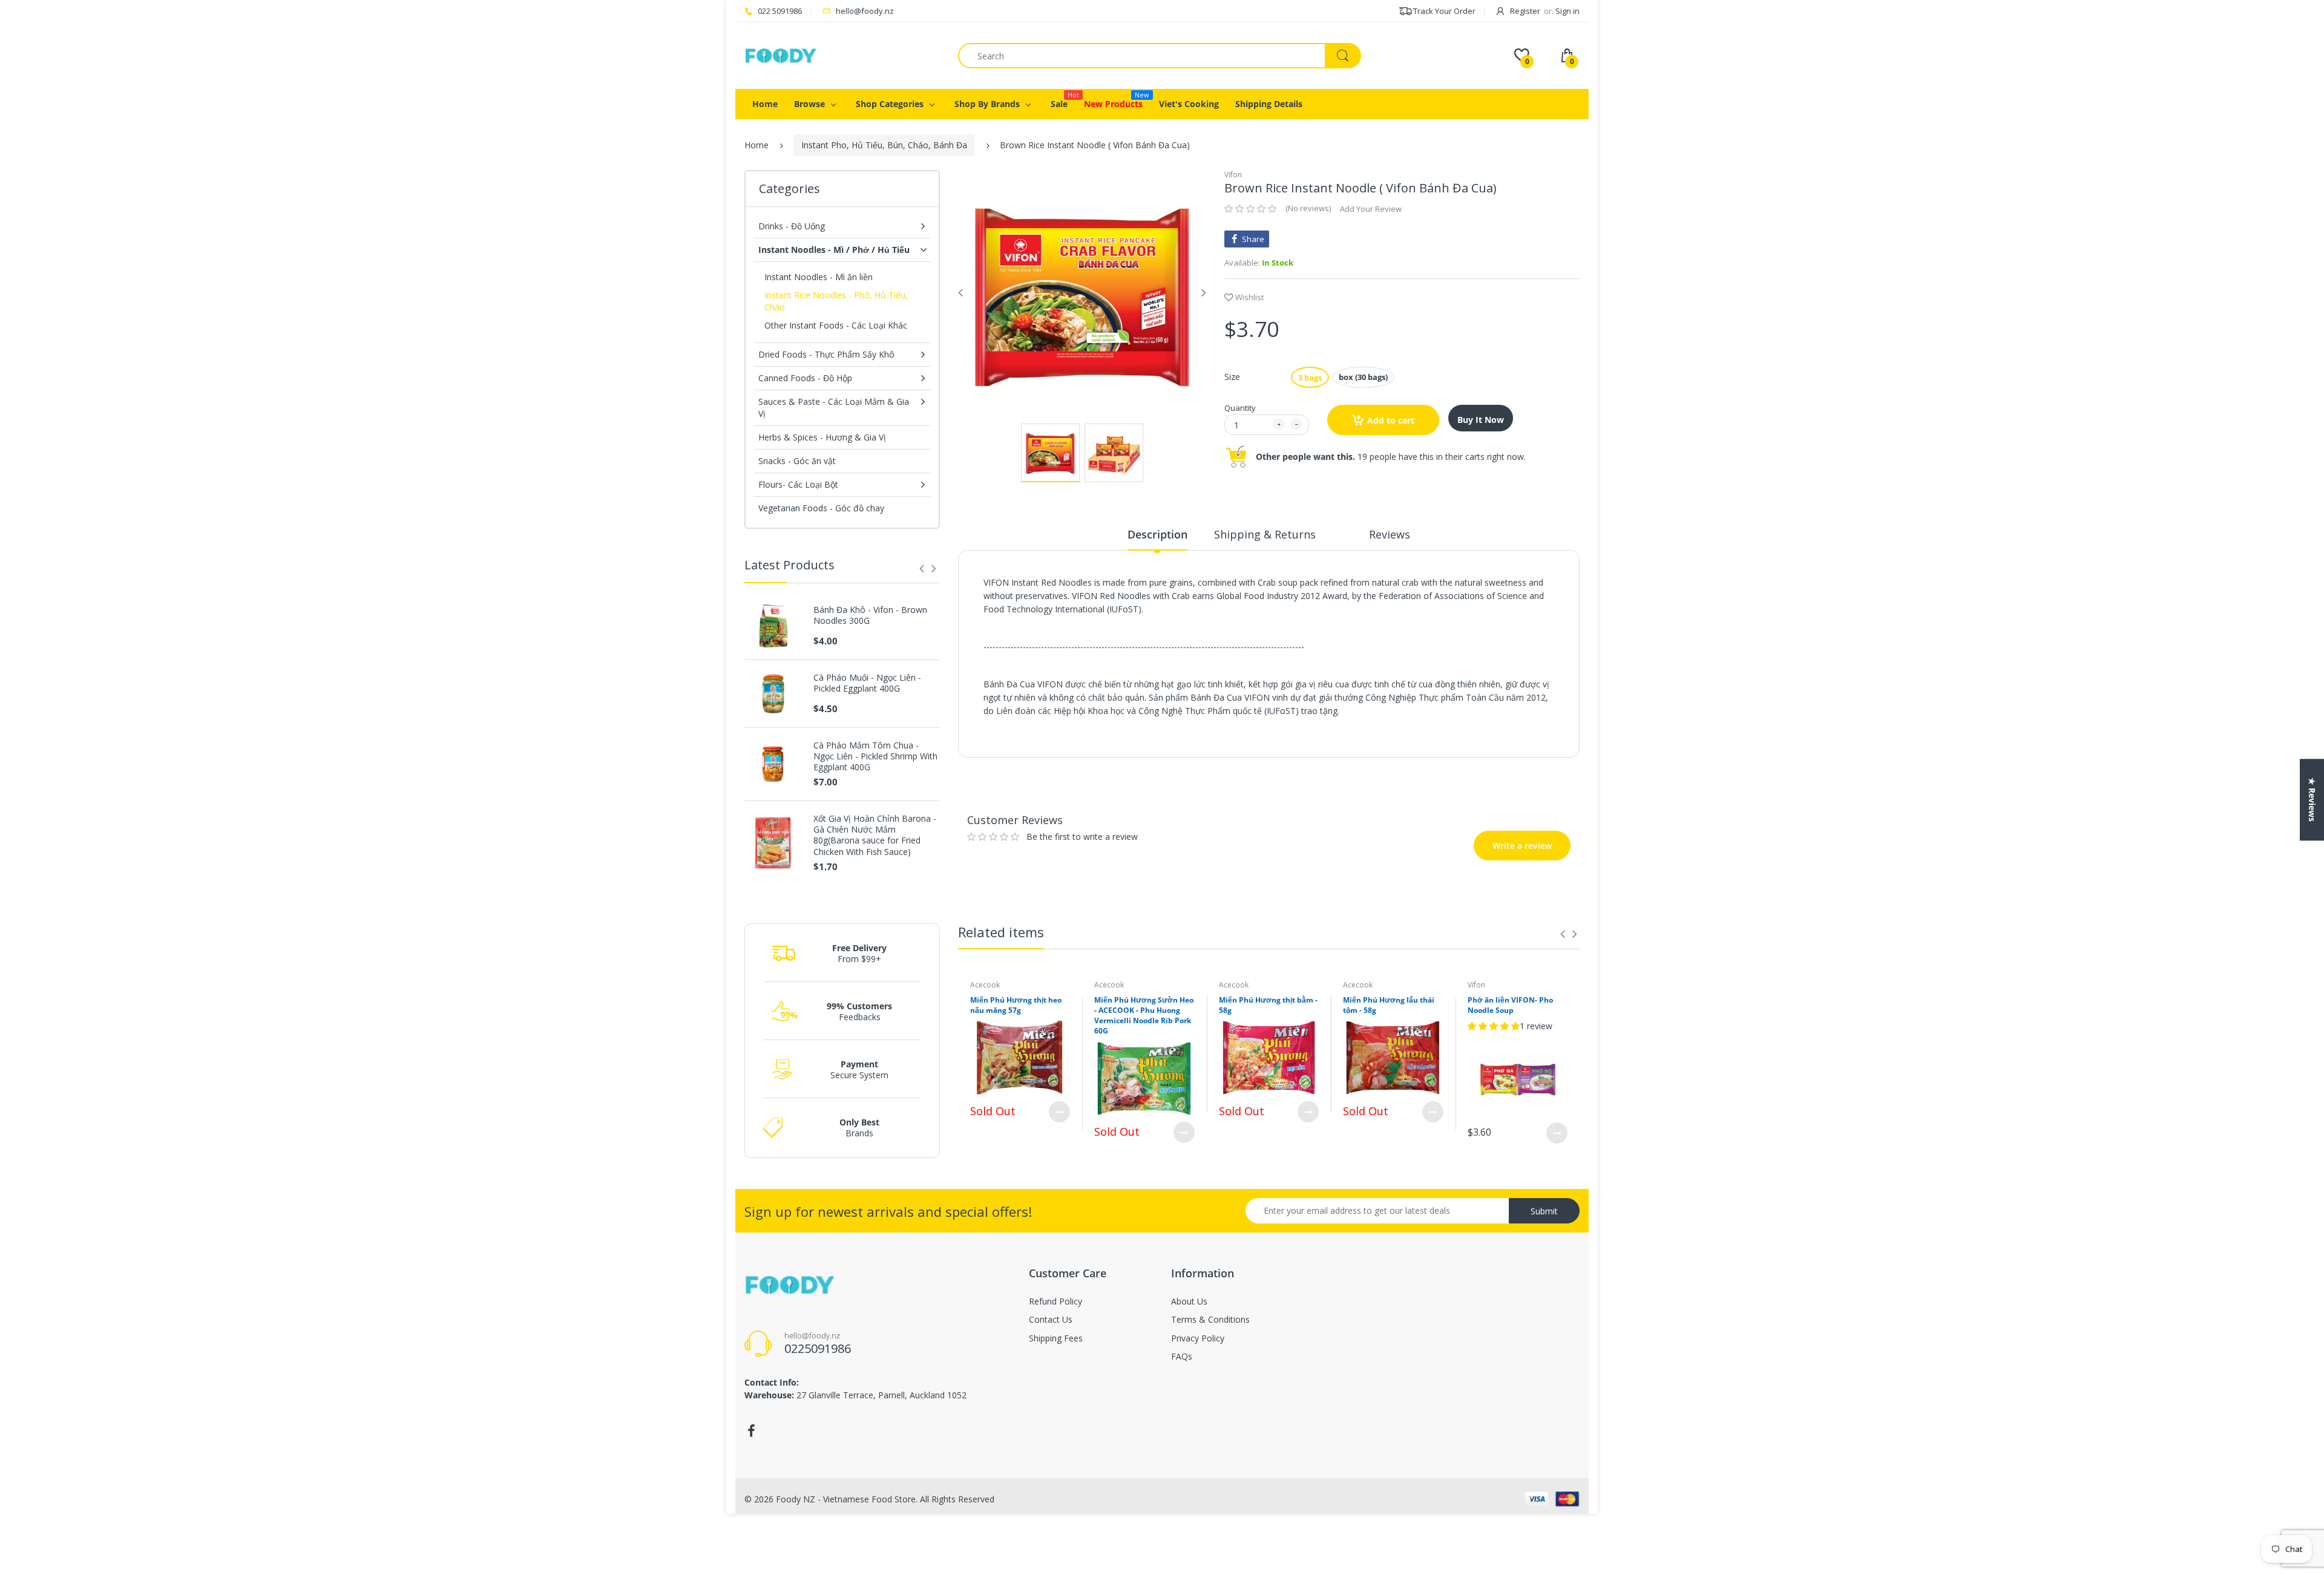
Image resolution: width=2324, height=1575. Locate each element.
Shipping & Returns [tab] (1265, 534)
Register (1525, 11)
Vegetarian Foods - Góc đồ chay (821, 508)
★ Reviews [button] (2312, 800)
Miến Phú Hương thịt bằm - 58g (1268, 1005)
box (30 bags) (1363, 377)
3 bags (1310, 378)
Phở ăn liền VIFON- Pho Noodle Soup (1510, 1005)
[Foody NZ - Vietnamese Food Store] (781, 55)
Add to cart (1391, 420)
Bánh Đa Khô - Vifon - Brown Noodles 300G (870, 615)
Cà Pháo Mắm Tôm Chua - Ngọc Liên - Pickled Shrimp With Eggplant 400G (875, 756)
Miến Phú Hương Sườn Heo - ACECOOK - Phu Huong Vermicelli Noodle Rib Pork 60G (1144, 1015)
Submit (1544, 1211)
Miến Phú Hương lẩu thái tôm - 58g (1389, 1005)
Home (757, 145)
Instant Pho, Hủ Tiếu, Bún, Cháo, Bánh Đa (884, 145)
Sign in (1567, 11)
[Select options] (1059, 1112)
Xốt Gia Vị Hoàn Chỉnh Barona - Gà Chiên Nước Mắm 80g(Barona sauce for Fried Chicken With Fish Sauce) (875, 835)
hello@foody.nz (865, 11)
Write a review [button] (1496, 774)
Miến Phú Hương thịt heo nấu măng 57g (1016, 1005)
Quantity (1240, 408)
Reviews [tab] (1390, 534)
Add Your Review (1371, 209)
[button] (1250, 209)
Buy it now (1481, 420)
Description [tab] (1157, 534)
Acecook (985, 985)
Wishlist (1249, 297)
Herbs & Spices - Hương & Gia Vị (822, 437)
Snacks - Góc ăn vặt (797, 461)
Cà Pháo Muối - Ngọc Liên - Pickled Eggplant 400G (867, 683)
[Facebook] (751, 1431)
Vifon (1233, 175)
